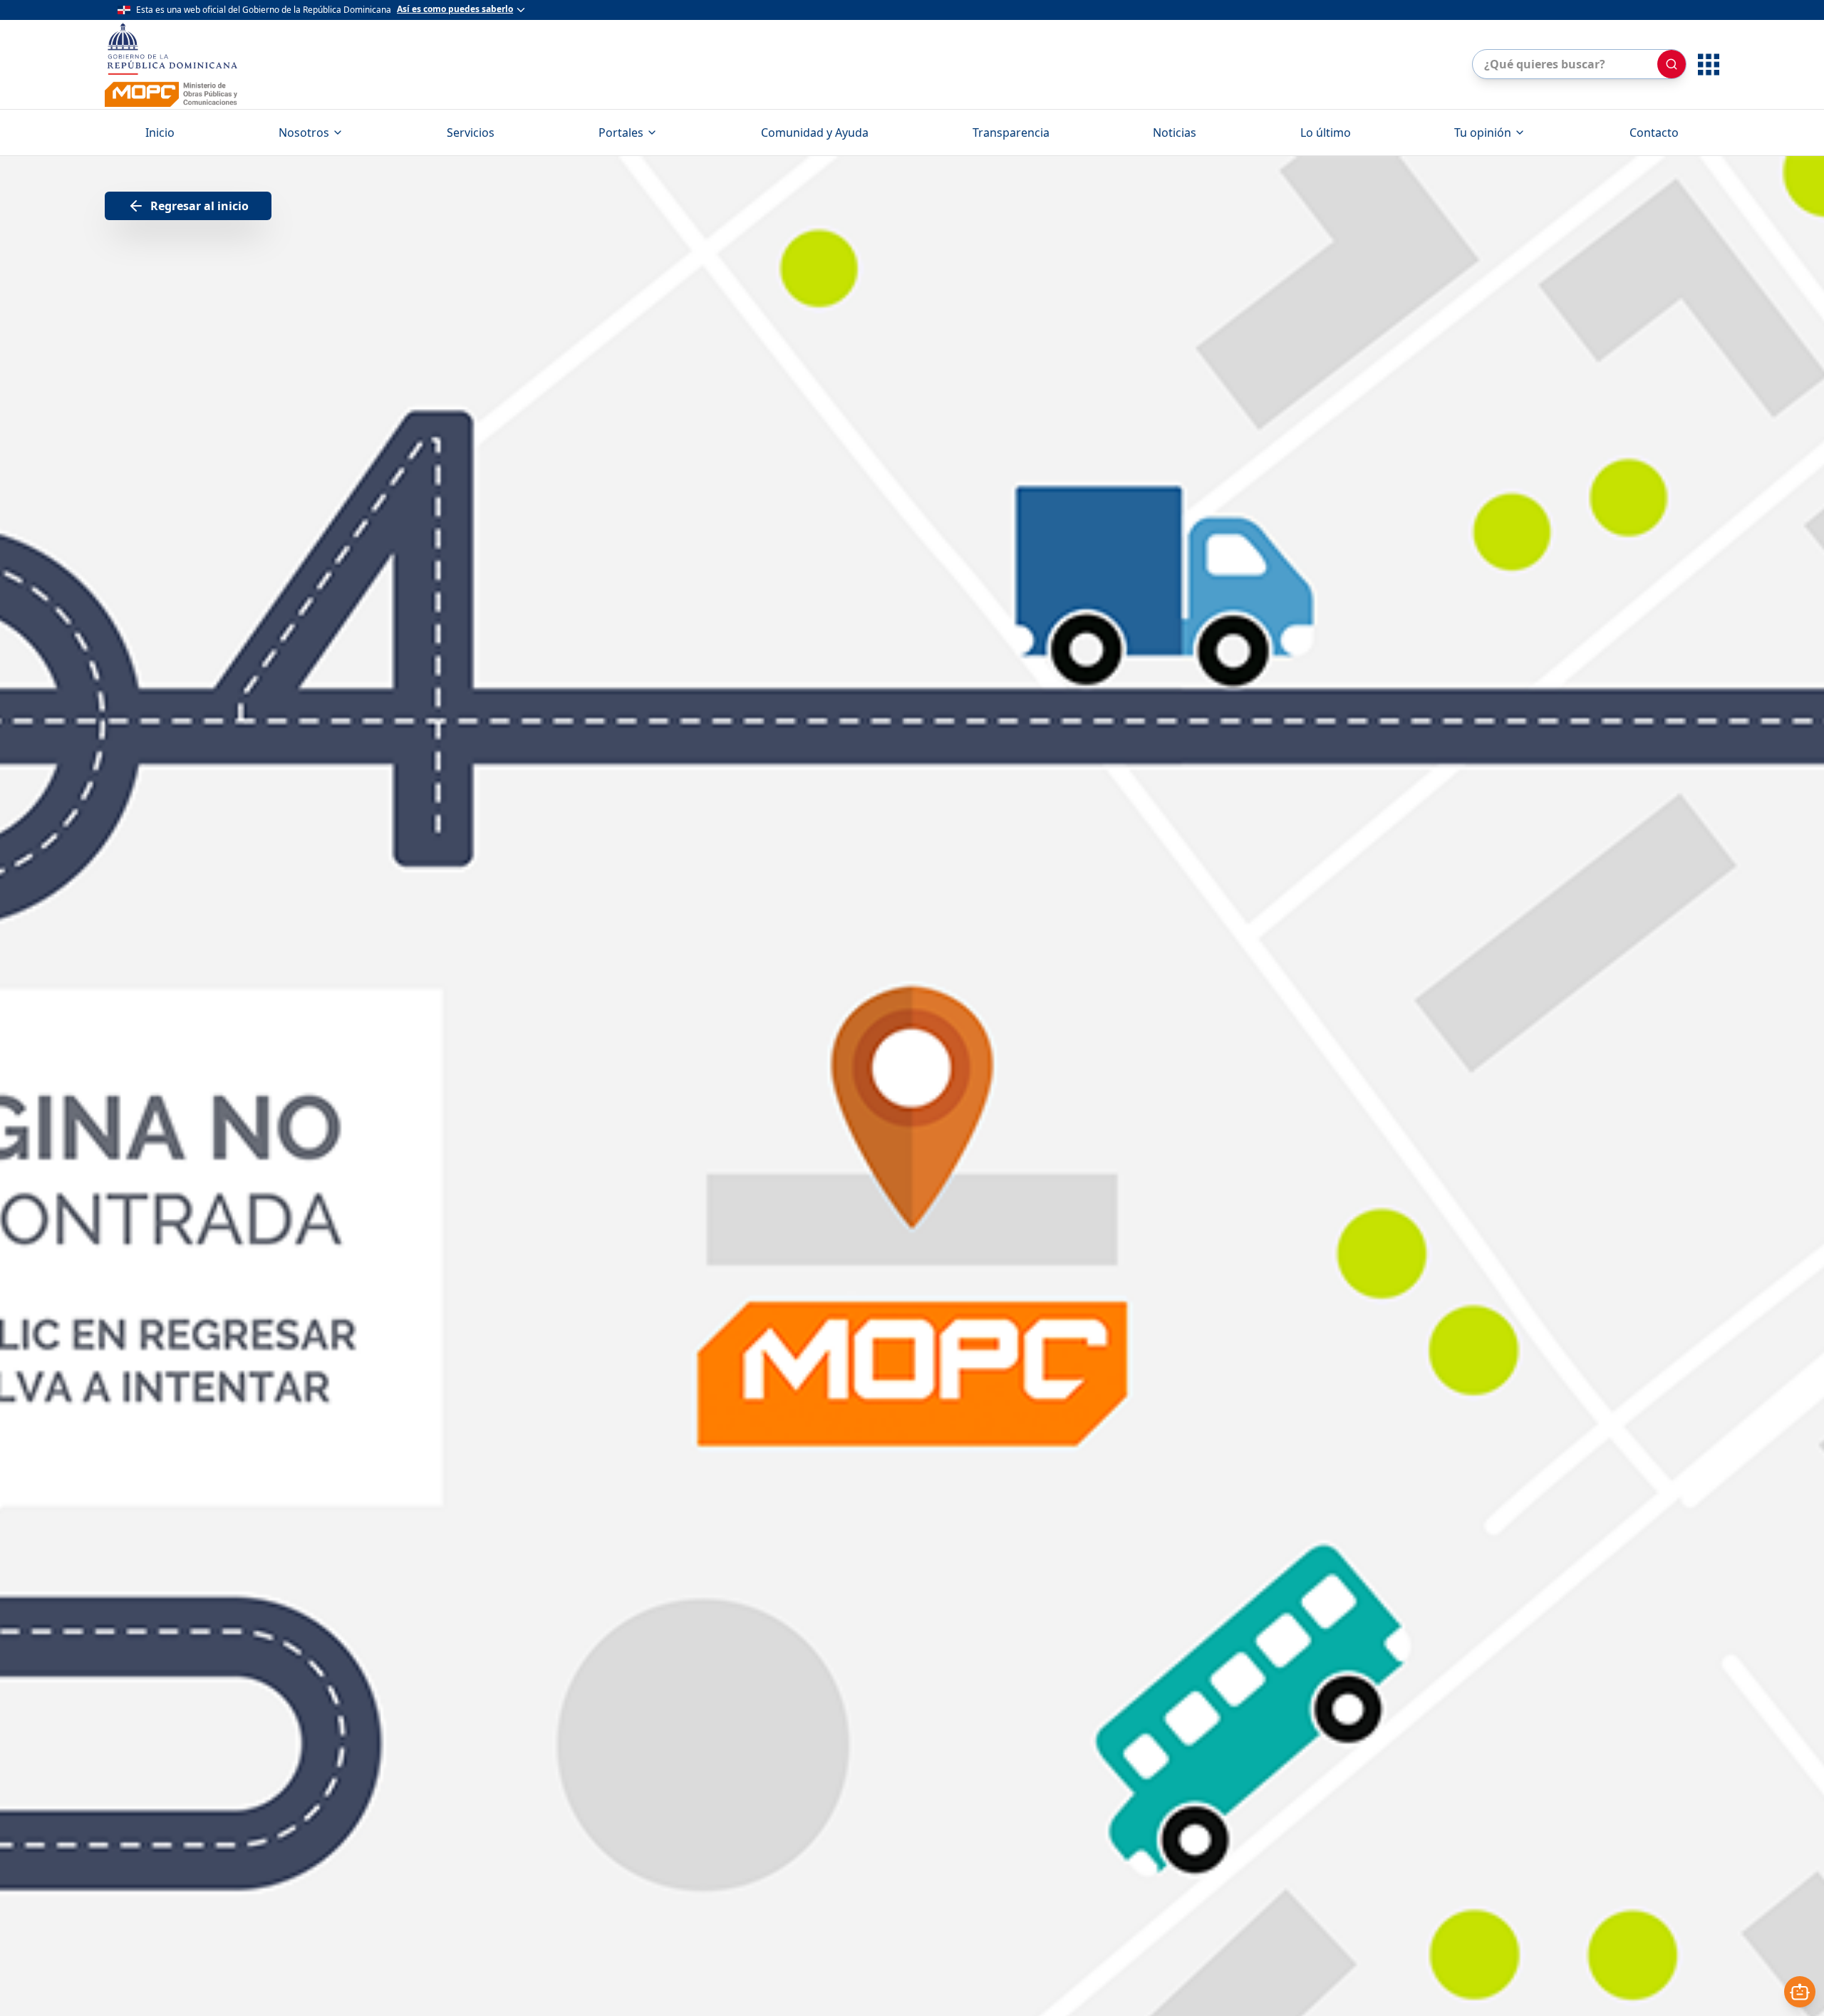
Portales (621, 133)
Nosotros (304, 133)
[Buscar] (1672, 64)
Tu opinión (1483, 133)
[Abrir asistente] (1800, 1992)
